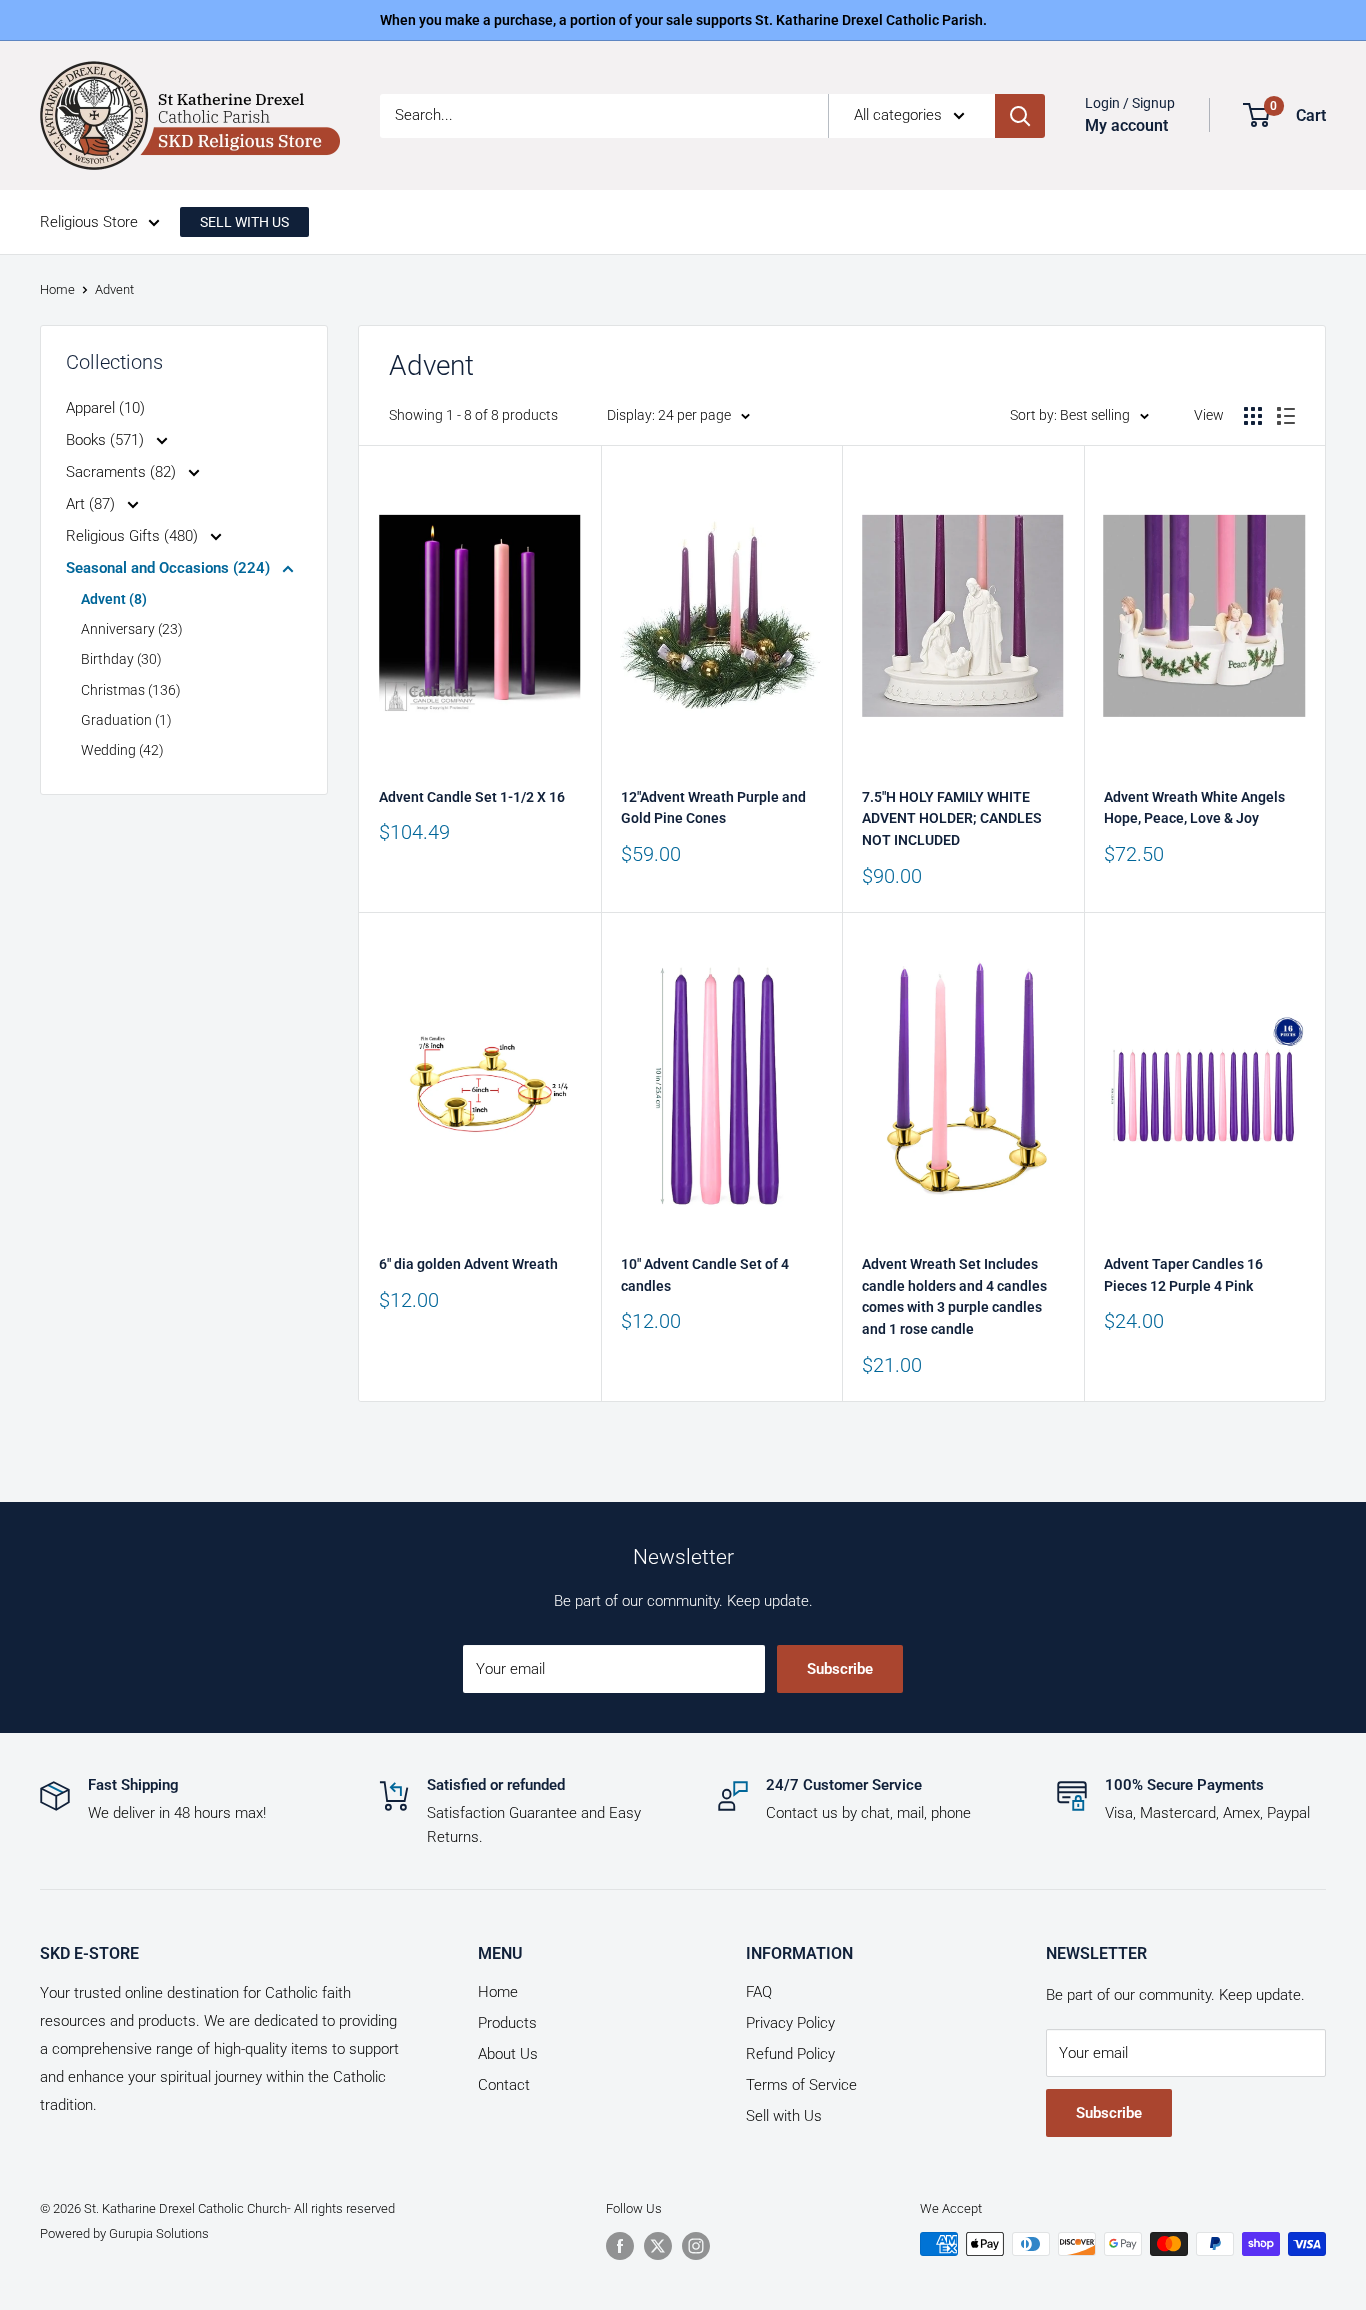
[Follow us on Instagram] (696, 2246)
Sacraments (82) (123, 472)
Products (507, 2023)
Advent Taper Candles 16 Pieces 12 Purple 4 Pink (1183, 1275)
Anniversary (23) (132, 629)
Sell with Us (784, 2116)
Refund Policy (790, 2054)
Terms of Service (801, 2085)
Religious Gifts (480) (134, 536)
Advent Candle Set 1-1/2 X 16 (472, 797)
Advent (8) (114, 599)
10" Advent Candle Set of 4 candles (705, 1275)
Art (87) (92, 504)
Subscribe (840, 1669)
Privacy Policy (790, 2023)
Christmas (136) (131, 690)
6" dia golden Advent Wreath (468, 1264)
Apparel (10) (105, 408)
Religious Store (89, 222)
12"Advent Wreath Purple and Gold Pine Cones (713, 808)
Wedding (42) (122, 750)
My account (1126, 125)
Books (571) (107, 440)
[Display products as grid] (1253, 416)
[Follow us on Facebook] (620, 2246)
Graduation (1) (126, 720)
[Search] (1020, 116)
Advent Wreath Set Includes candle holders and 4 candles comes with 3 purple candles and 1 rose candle (954, 1296)
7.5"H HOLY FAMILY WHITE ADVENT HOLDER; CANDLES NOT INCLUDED (952, 818)
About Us (508, 2054)
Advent (114, 289)
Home (57, 289)
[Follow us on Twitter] (658, 2246)
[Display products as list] (1286, 416)
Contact (504, 2085)
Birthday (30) (121, 659)
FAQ (759, 1992)
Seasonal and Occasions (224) (170, 568)
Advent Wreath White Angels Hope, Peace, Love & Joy (1194, 808)
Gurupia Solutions (159, 2233)
